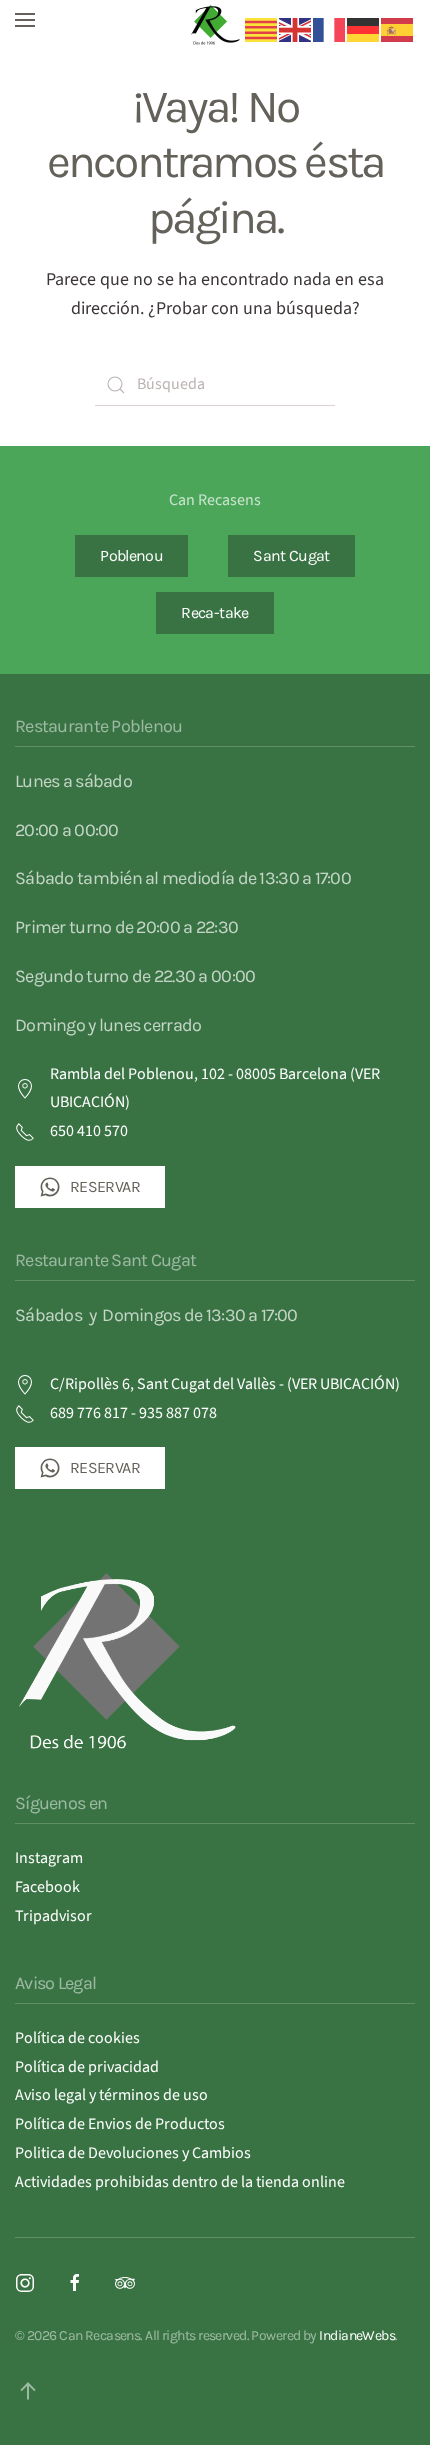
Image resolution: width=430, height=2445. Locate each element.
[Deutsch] (364, 29)
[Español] (398, 29)
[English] (296, 29)
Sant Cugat (291, 555)
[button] (25, 20)
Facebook (47, 1887)
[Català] (262, 29)
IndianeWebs (357, 2335)
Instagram (49, 1858)
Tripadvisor (53, 1916)
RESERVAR (105, 1186)
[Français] (330, 29)
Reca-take (214, 612)
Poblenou (131, 555)
